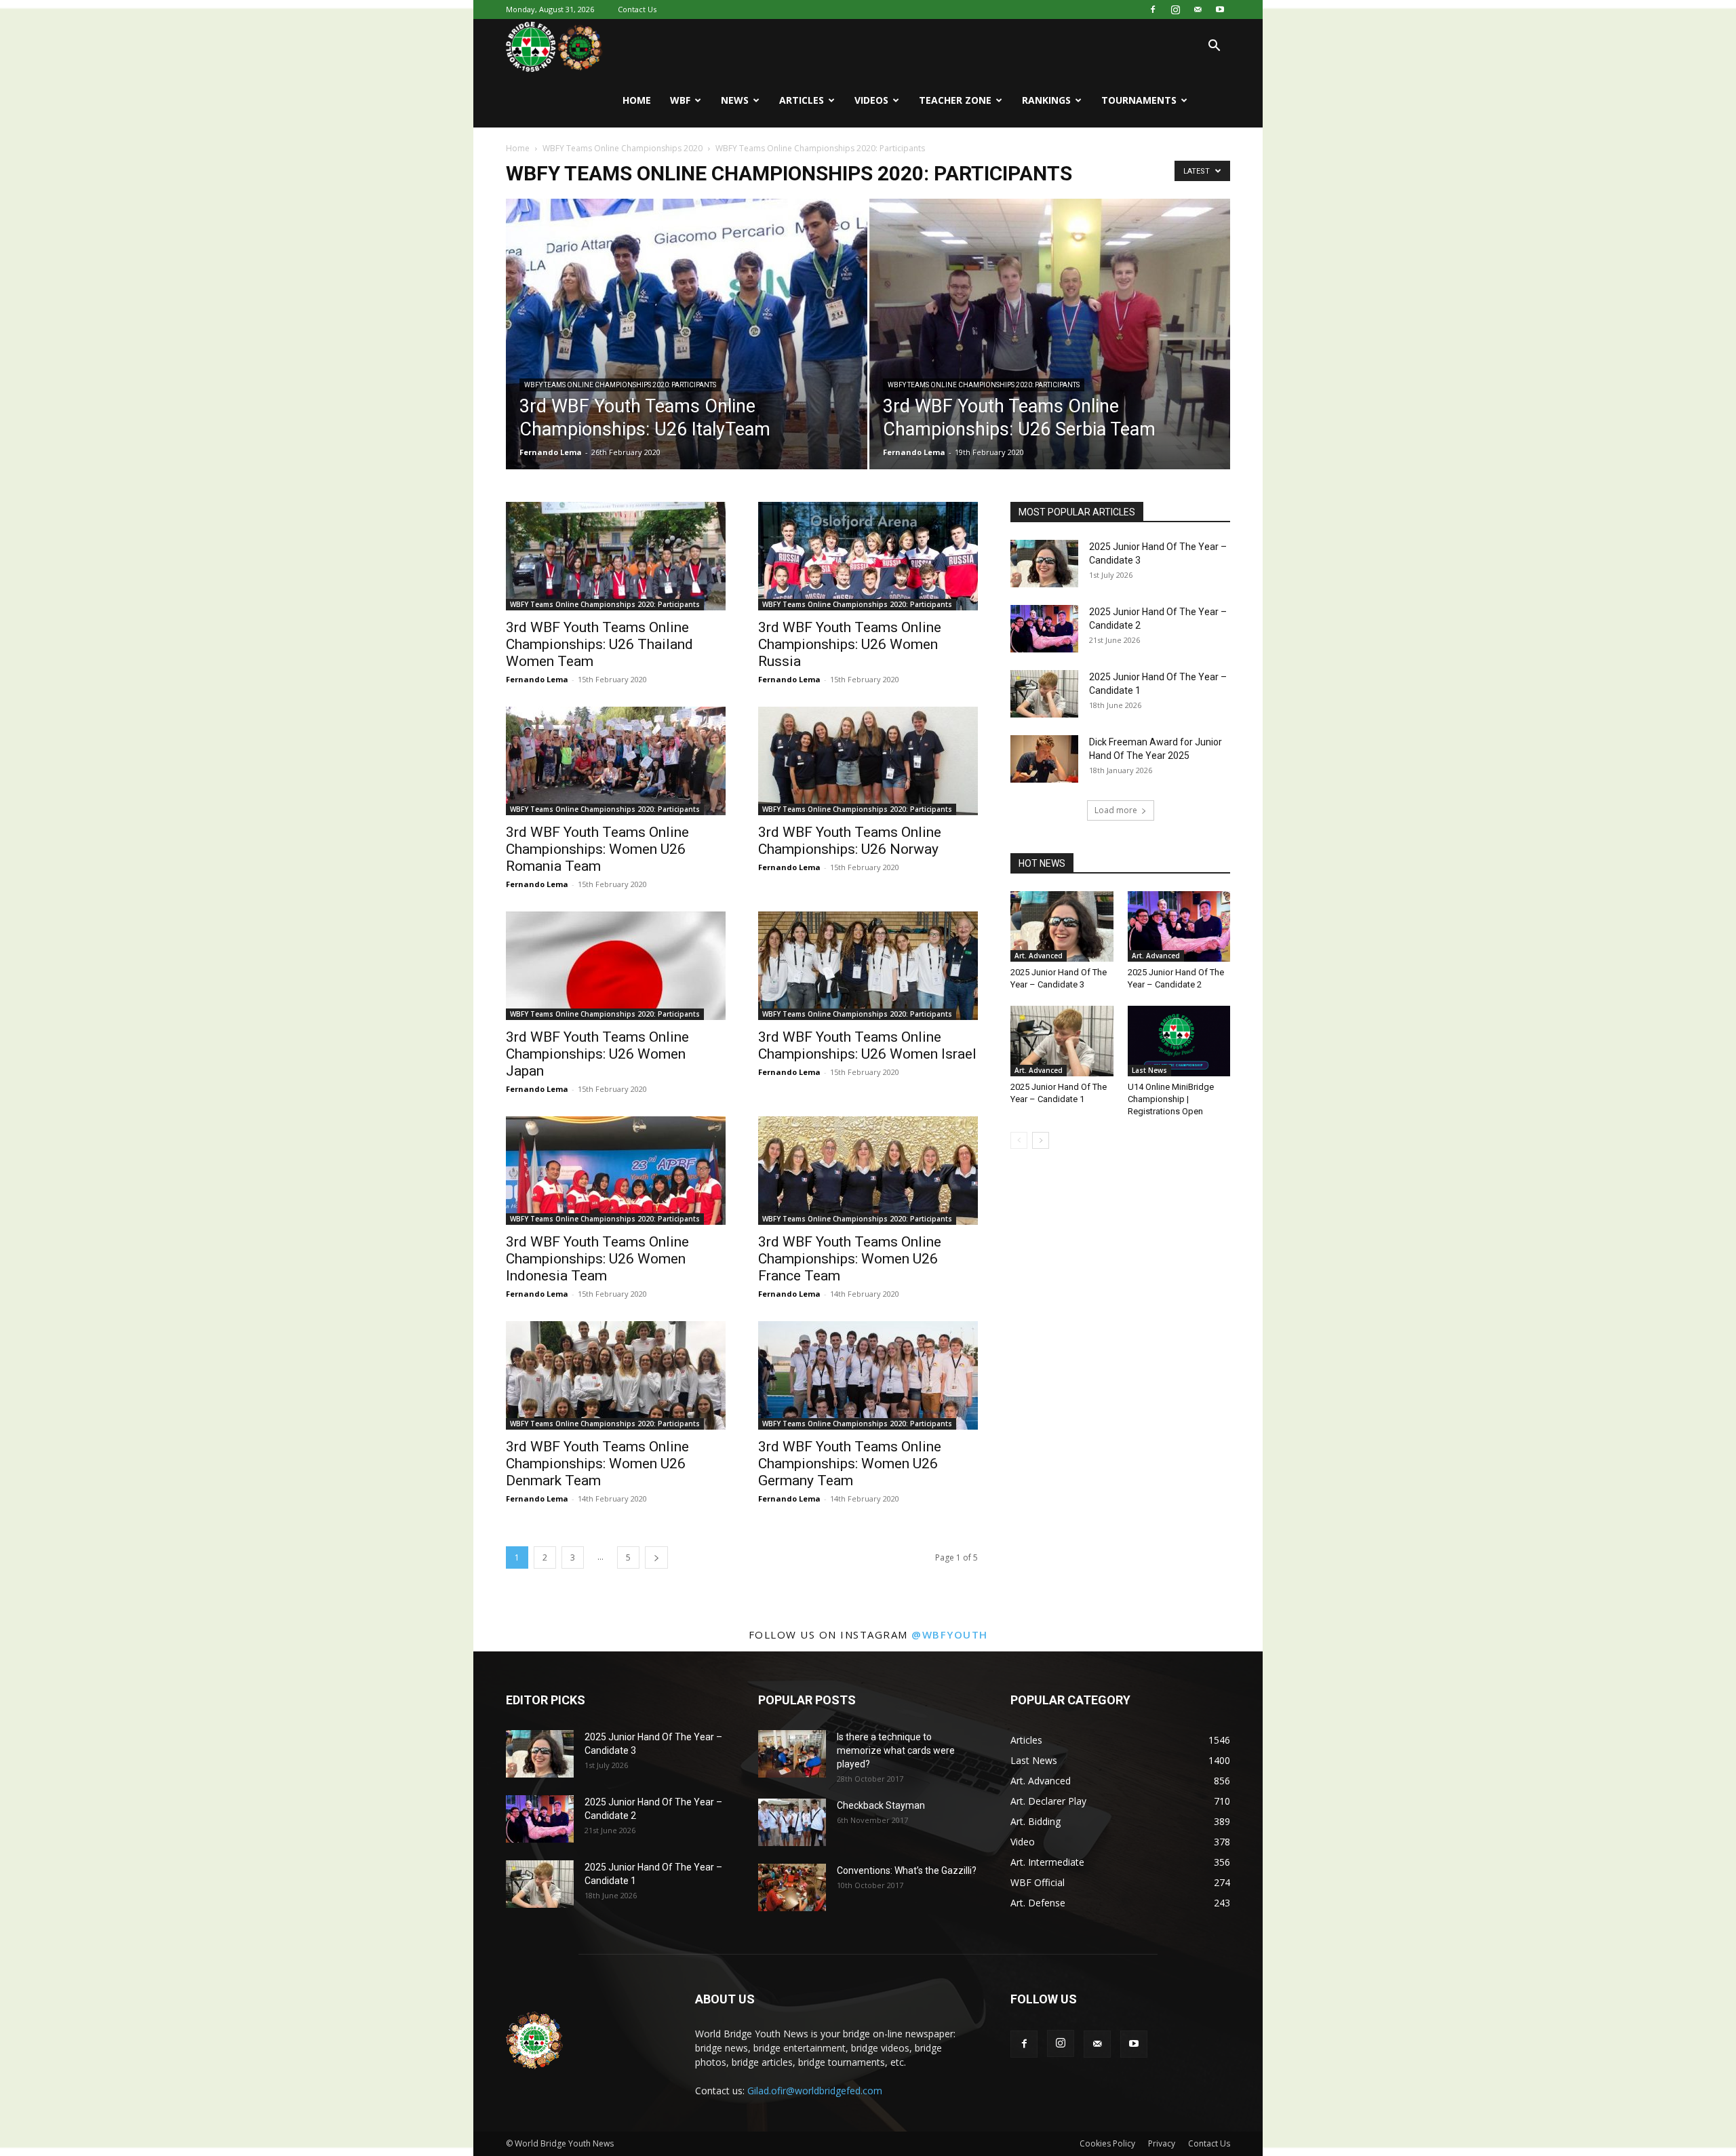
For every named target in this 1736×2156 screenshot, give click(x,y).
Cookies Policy (1107, 2143)
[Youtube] (1220, 9)
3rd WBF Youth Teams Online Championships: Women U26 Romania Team (597, 849)
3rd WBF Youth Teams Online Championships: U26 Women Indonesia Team (597, 1259)
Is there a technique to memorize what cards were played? (896, 1750)
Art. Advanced (1039, 956)
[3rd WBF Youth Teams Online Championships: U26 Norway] (868, 761)
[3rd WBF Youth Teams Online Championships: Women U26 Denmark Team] (616, 1375)
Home (637, 100)
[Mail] (1198, 9)
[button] (1214, 47)
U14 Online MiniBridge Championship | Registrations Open (1171, 1099)
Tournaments (1139, 100)
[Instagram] (1175, 9)
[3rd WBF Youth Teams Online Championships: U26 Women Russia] (868, 556)
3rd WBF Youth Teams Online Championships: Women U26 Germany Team (850, 1464)
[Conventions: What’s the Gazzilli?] (792, 1887)
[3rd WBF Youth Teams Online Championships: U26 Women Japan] (616, 966)
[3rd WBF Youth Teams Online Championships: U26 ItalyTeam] (687, 355)
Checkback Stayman (881, 1805)
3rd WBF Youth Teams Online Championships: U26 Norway (850, 841)
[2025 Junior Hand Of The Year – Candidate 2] (1044, 629)
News (735, 100)
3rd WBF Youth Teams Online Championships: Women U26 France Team (850, 1259)
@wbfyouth (950, 1634)
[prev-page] (1019, 1140)
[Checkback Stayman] (792, 1822)
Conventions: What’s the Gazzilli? (907, 1870)
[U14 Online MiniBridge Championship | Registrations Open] (1179, 1041)
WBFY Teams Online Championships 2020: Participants (620, 385)
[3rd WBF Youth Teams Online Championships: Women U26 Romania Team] (616, 761)
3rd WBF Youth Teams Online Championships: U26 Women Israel (867, 1045)
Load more (1116, 810)
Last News (1149, 1070)
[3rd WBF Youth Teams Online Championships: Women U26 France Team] (868, 1171)
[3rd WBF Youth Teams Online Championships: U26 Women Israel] (868, 966)
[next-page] (656, 1557)
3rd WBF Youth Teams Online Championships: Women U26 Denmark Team (597, 1464)
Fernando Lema (551, 452)
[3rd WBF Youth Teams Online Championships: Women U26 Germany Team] (868, 1375)
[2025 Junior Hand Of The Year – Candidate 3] (1044, 564)
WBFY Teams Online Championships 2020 (623, 148)
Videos (871, 100)
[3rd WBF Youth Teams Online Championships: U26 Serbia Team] (1050, 355)
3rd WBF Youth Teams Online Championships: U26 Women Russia (850, 644)
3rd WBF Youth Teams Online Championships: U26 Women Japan (597, 1054)
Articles (802, 100)
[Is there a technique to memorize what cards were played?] (792, 1754)
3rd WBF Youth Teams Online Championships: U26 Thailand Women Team (599, 644)
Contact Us (637, 9)
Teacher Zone (955, 100)
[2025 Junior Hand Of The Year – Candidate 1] (1044, 694)
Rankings (1046, 100)
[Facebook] (1153, 9)
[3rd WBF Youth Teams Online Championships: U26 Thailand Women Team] (616, 556)
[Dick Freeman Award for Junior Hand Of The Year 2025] (1044, 759)
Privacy (1162, 2143)
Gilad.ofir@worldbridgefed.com (815, 2091)
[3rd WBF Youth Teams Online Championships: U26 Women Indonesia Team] (616, 1171)
